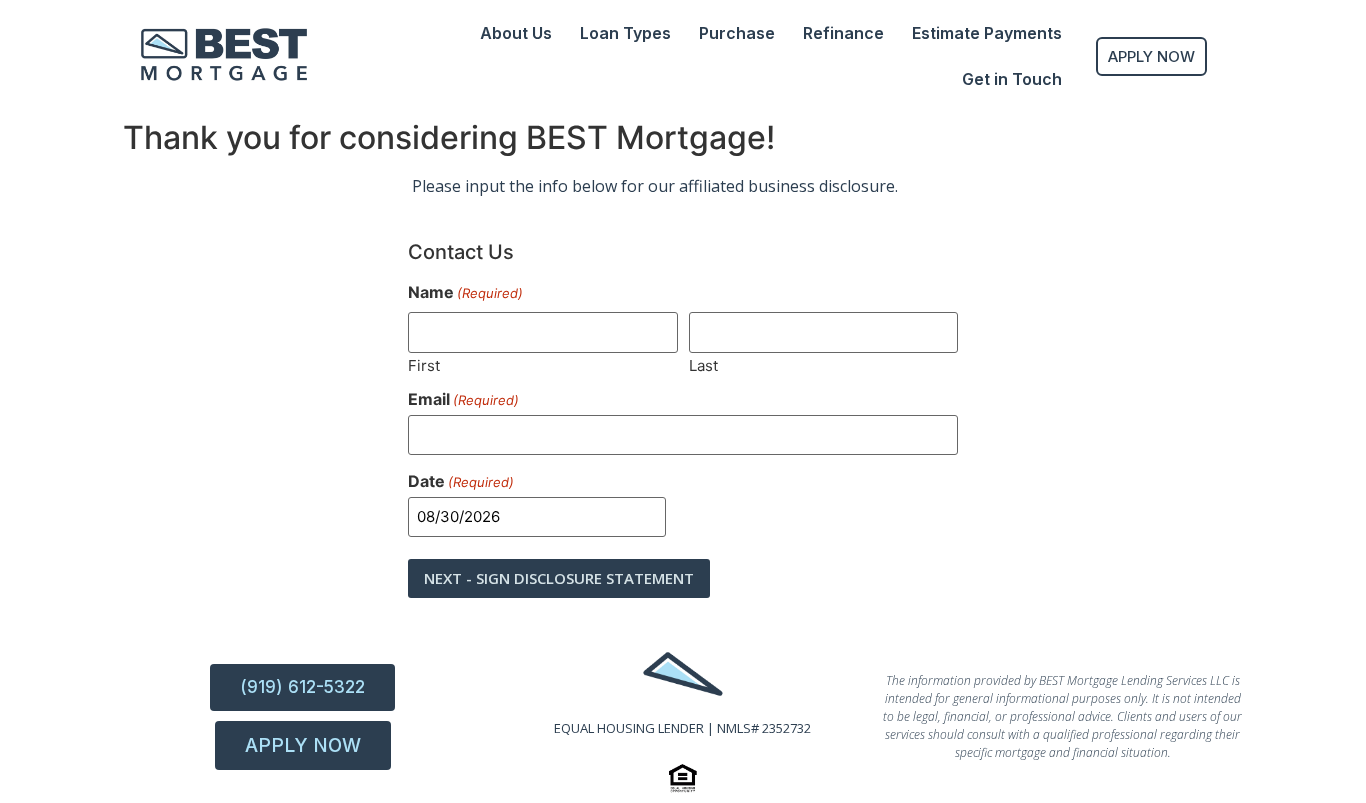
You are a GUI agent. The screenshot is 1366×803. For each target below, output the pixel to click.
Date (461, 481)
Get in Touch (1012, 79)
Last (703, 364)
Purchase (737, 33)
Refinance (843, 33)
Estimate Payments (987, 33)
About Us (516, 33)
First (424, 364)
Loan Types (625, 33)
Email (463, 399)
